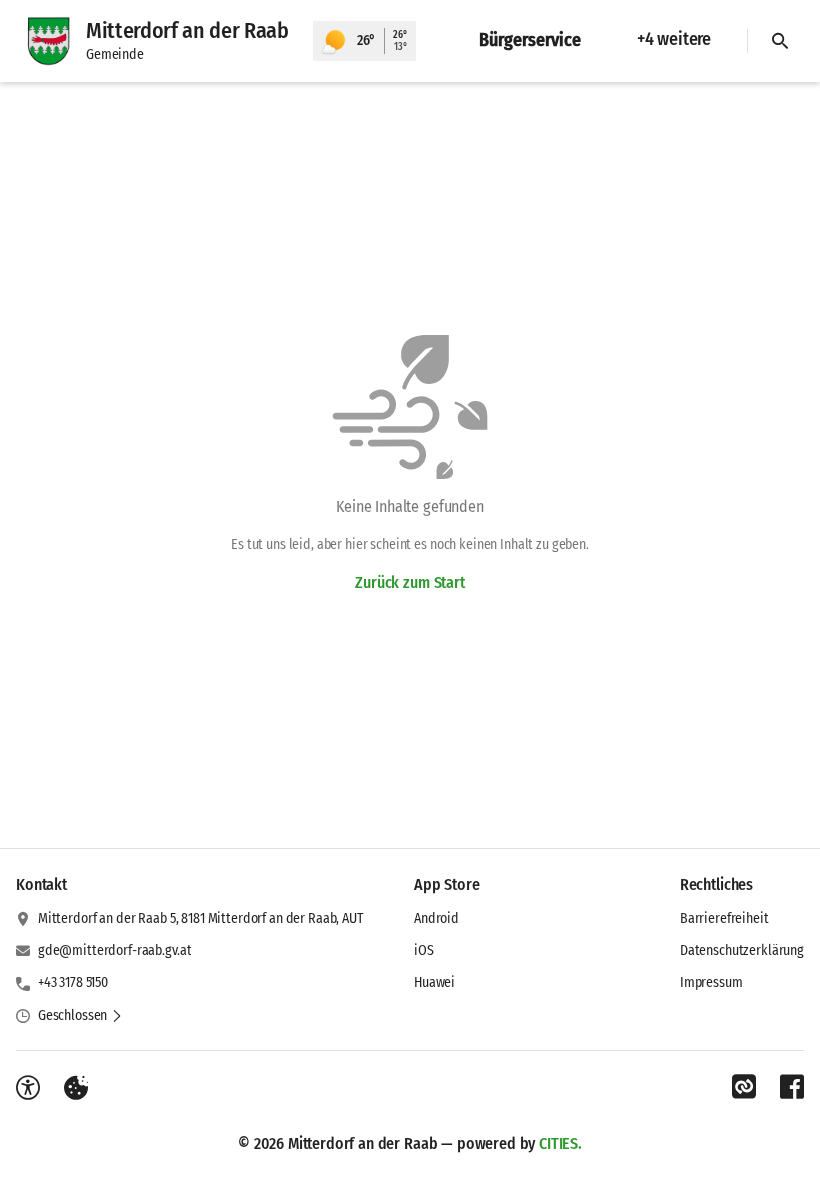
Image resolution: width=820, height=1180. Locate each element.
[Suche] (780, 41)
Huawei (434, 982)
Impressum (711, 982)
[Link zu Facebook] (792, 1087)
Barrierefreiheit (724, 918)
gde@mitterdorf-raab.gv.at (115, 950)
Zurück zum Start (409, 582)
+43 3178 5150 (73, 982)
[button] (80, 1016)
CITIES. (560, 1143)
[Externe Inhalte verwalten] (76, 1088)
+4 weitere (674, 39)
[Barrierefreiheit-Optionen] (28, 1088)
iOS (424, 950)
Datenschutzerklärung (742, 950)
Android (436, 918)
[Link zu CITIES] (744, 1087)
